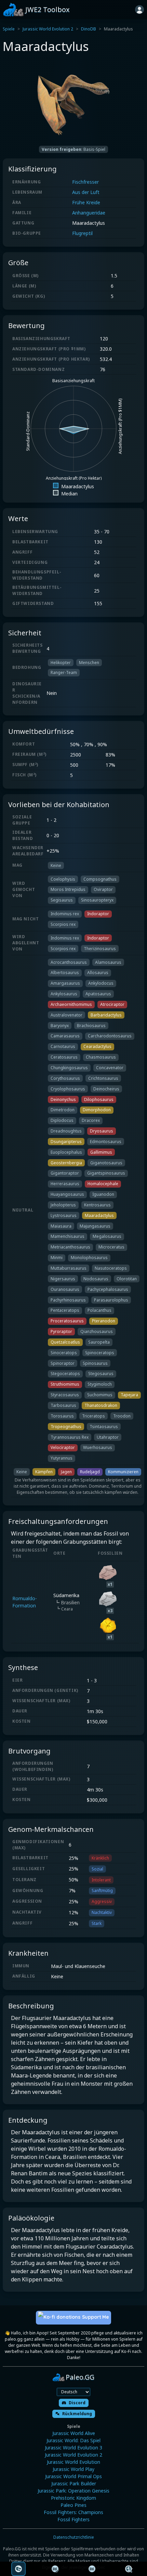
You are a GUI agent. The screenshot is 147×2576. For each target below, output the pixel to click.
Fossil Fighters (73, 2519)
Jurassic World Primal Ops (73, 2476)
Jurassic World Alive (74, 2433)
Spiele (9, 29)
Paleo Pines (73, 2505)
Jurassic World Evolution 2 (48, 29)
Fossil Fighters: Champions (73, 2512)
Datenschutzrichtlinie (74, 2537)
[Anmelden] (139, 10)
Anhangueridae (89, 213)
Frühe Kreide (86, 202)
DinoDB (89, 29)
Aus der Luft (86, 192)
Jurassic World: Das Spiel (73, 2440)
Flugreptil (82, 233)
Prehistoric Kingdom (73, 2498)
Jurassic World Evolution (73, 2462)
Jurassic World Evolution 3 (73, 2448)
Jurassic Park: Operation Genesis (73, 2491)
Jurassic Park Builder (74, 2483)
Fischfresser (85, 182)
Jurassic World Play (73, 2469)
